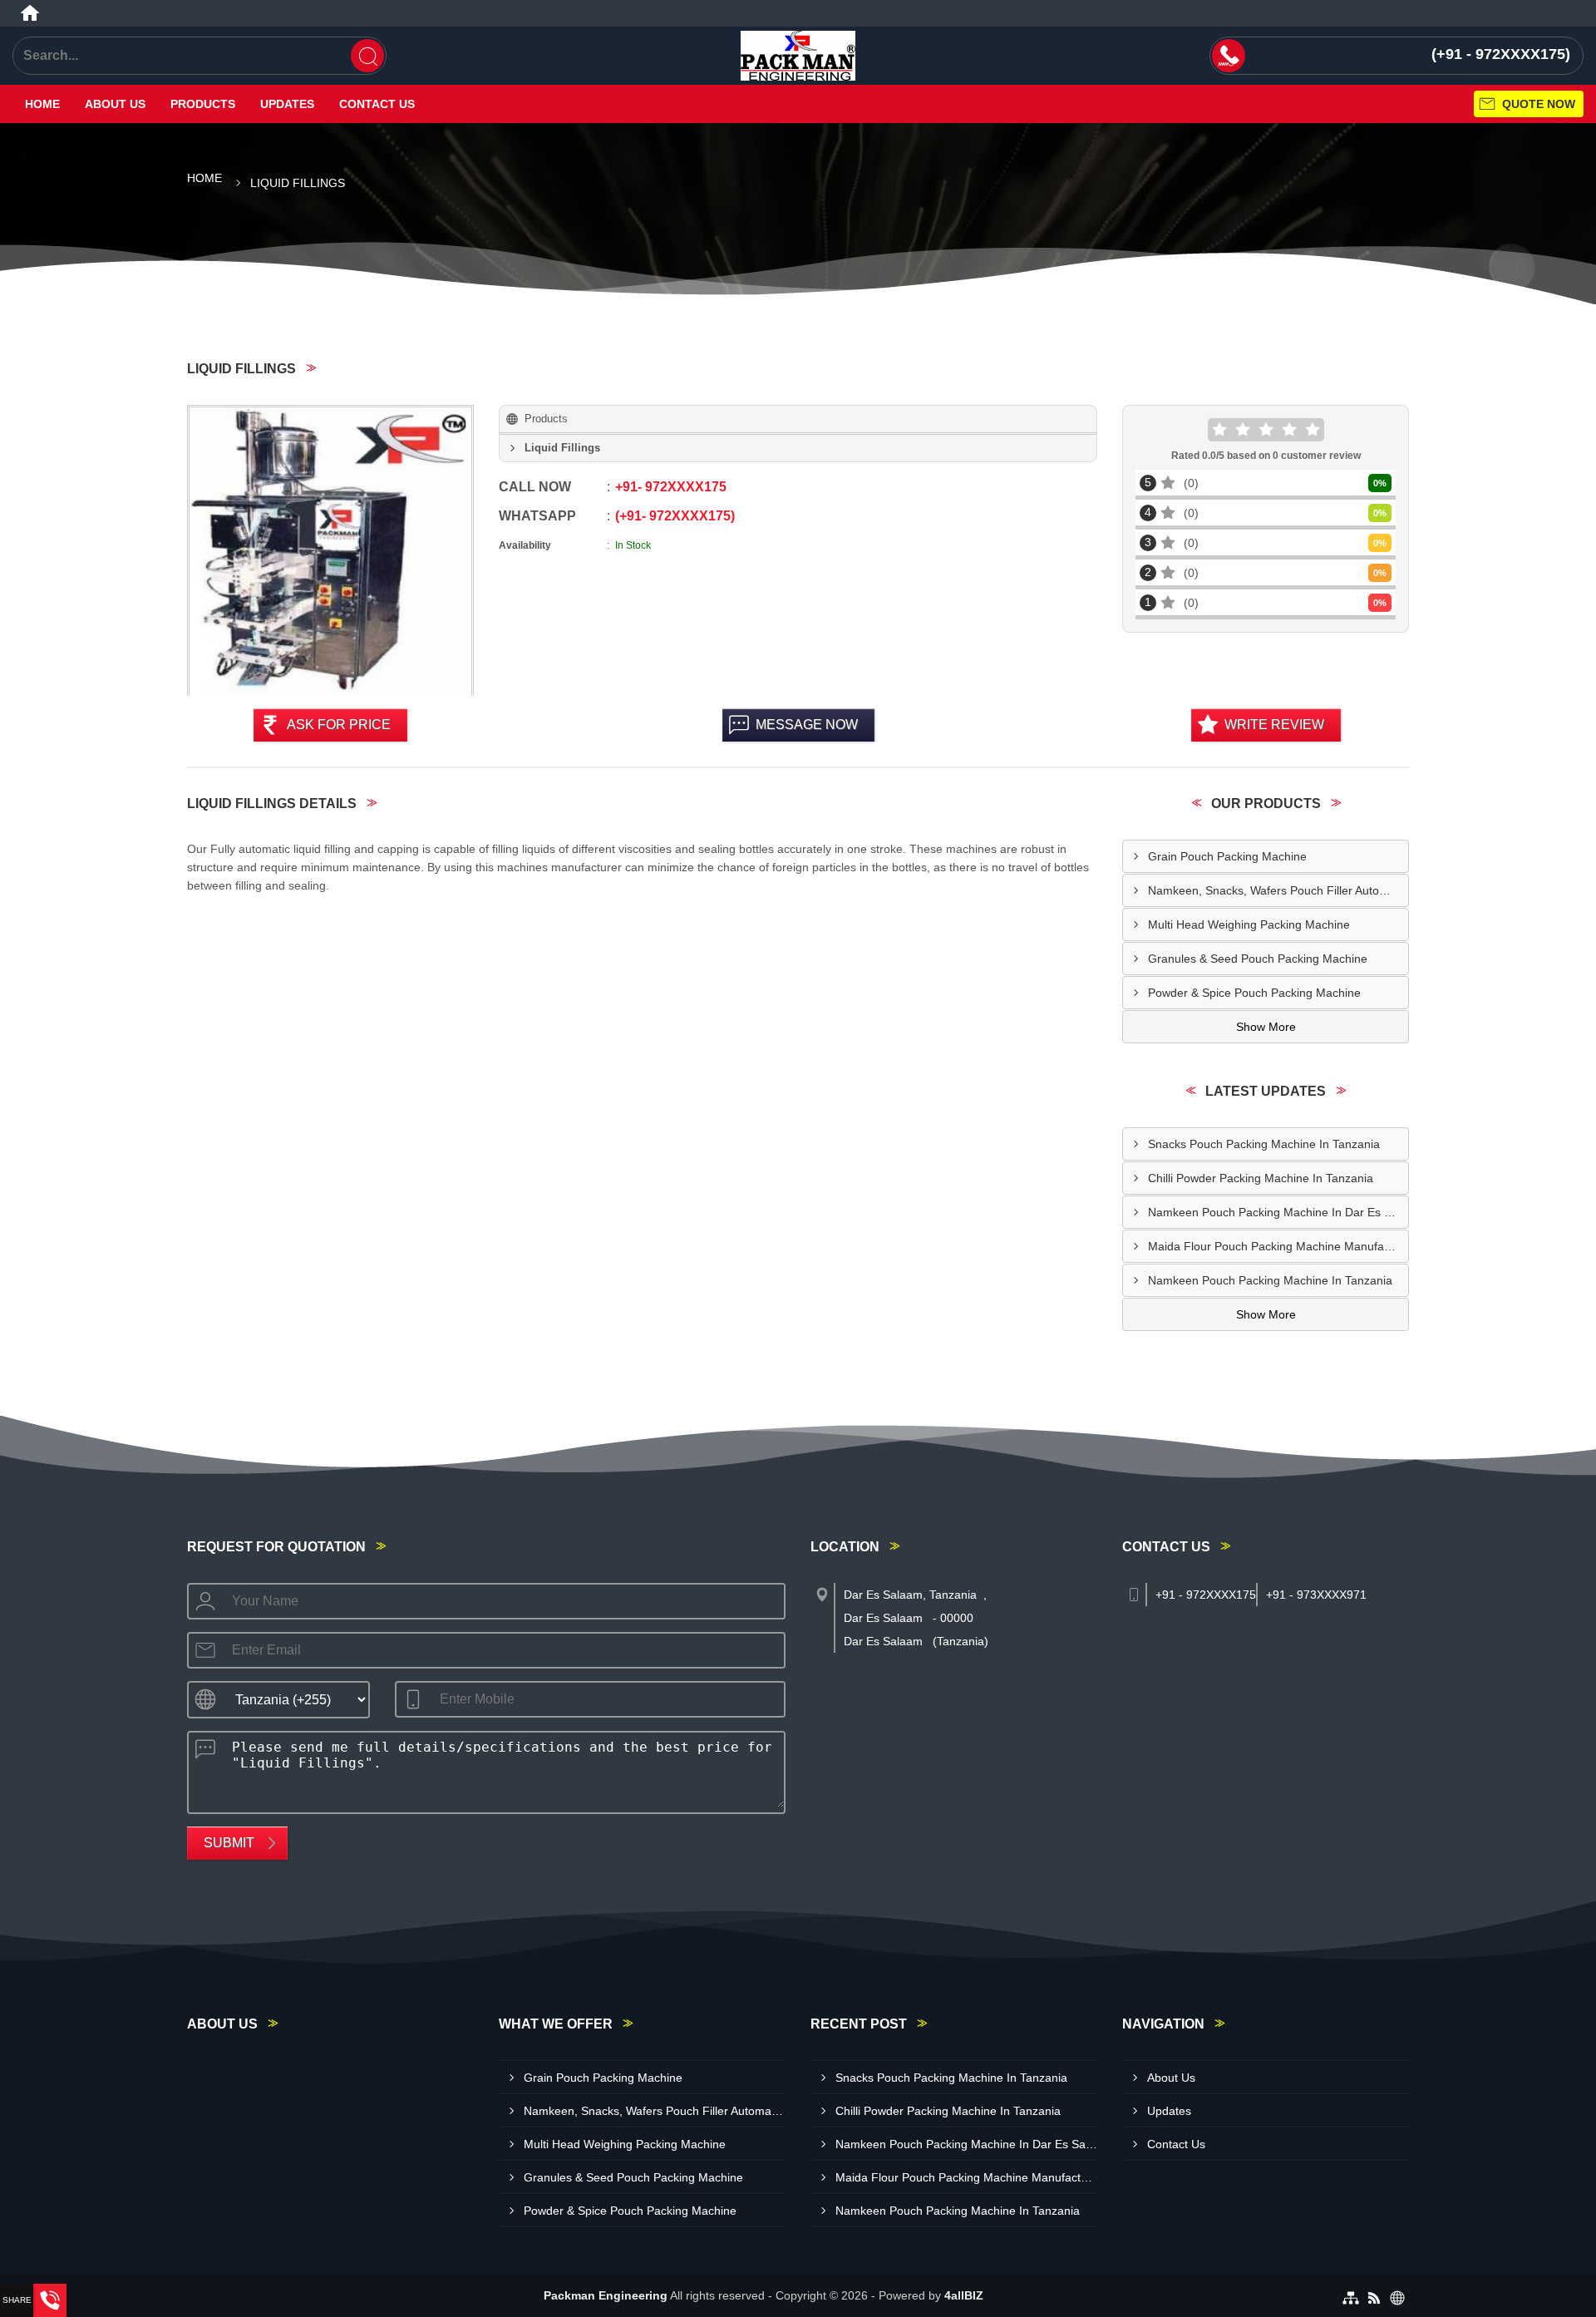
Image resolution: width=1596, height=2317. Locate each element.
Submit (229, 1843)
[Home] (30, 13)
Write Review (1274, 725)
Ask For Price (339, 725)
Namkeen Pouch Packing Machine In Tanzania (1270, 1280)
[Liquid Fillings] (330, 552)
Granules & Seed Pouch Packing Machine (1258, 959)
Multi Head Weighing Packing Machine (1249, 924)
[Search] (367, 56)
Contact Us (377, 104)
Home (42, 104)
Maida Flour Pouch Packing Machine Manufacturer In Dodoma (1278, 1246)
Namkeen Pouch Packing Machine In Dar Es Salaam (1278, 1212)
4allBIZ (964, 2295)
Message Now (807, 725)
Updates (287, 104)
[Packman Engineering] (798, 56)
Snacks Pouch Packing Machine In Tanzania (1264, 1144)
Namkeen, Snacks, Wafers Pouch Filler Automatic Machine (1278, 890)
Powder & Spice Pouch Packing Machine (1254, 993)
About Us (115, 104)
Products (203, 104)
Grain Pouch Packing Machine (1227, 856)
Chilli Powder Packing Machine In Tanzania (1261, 1178)
